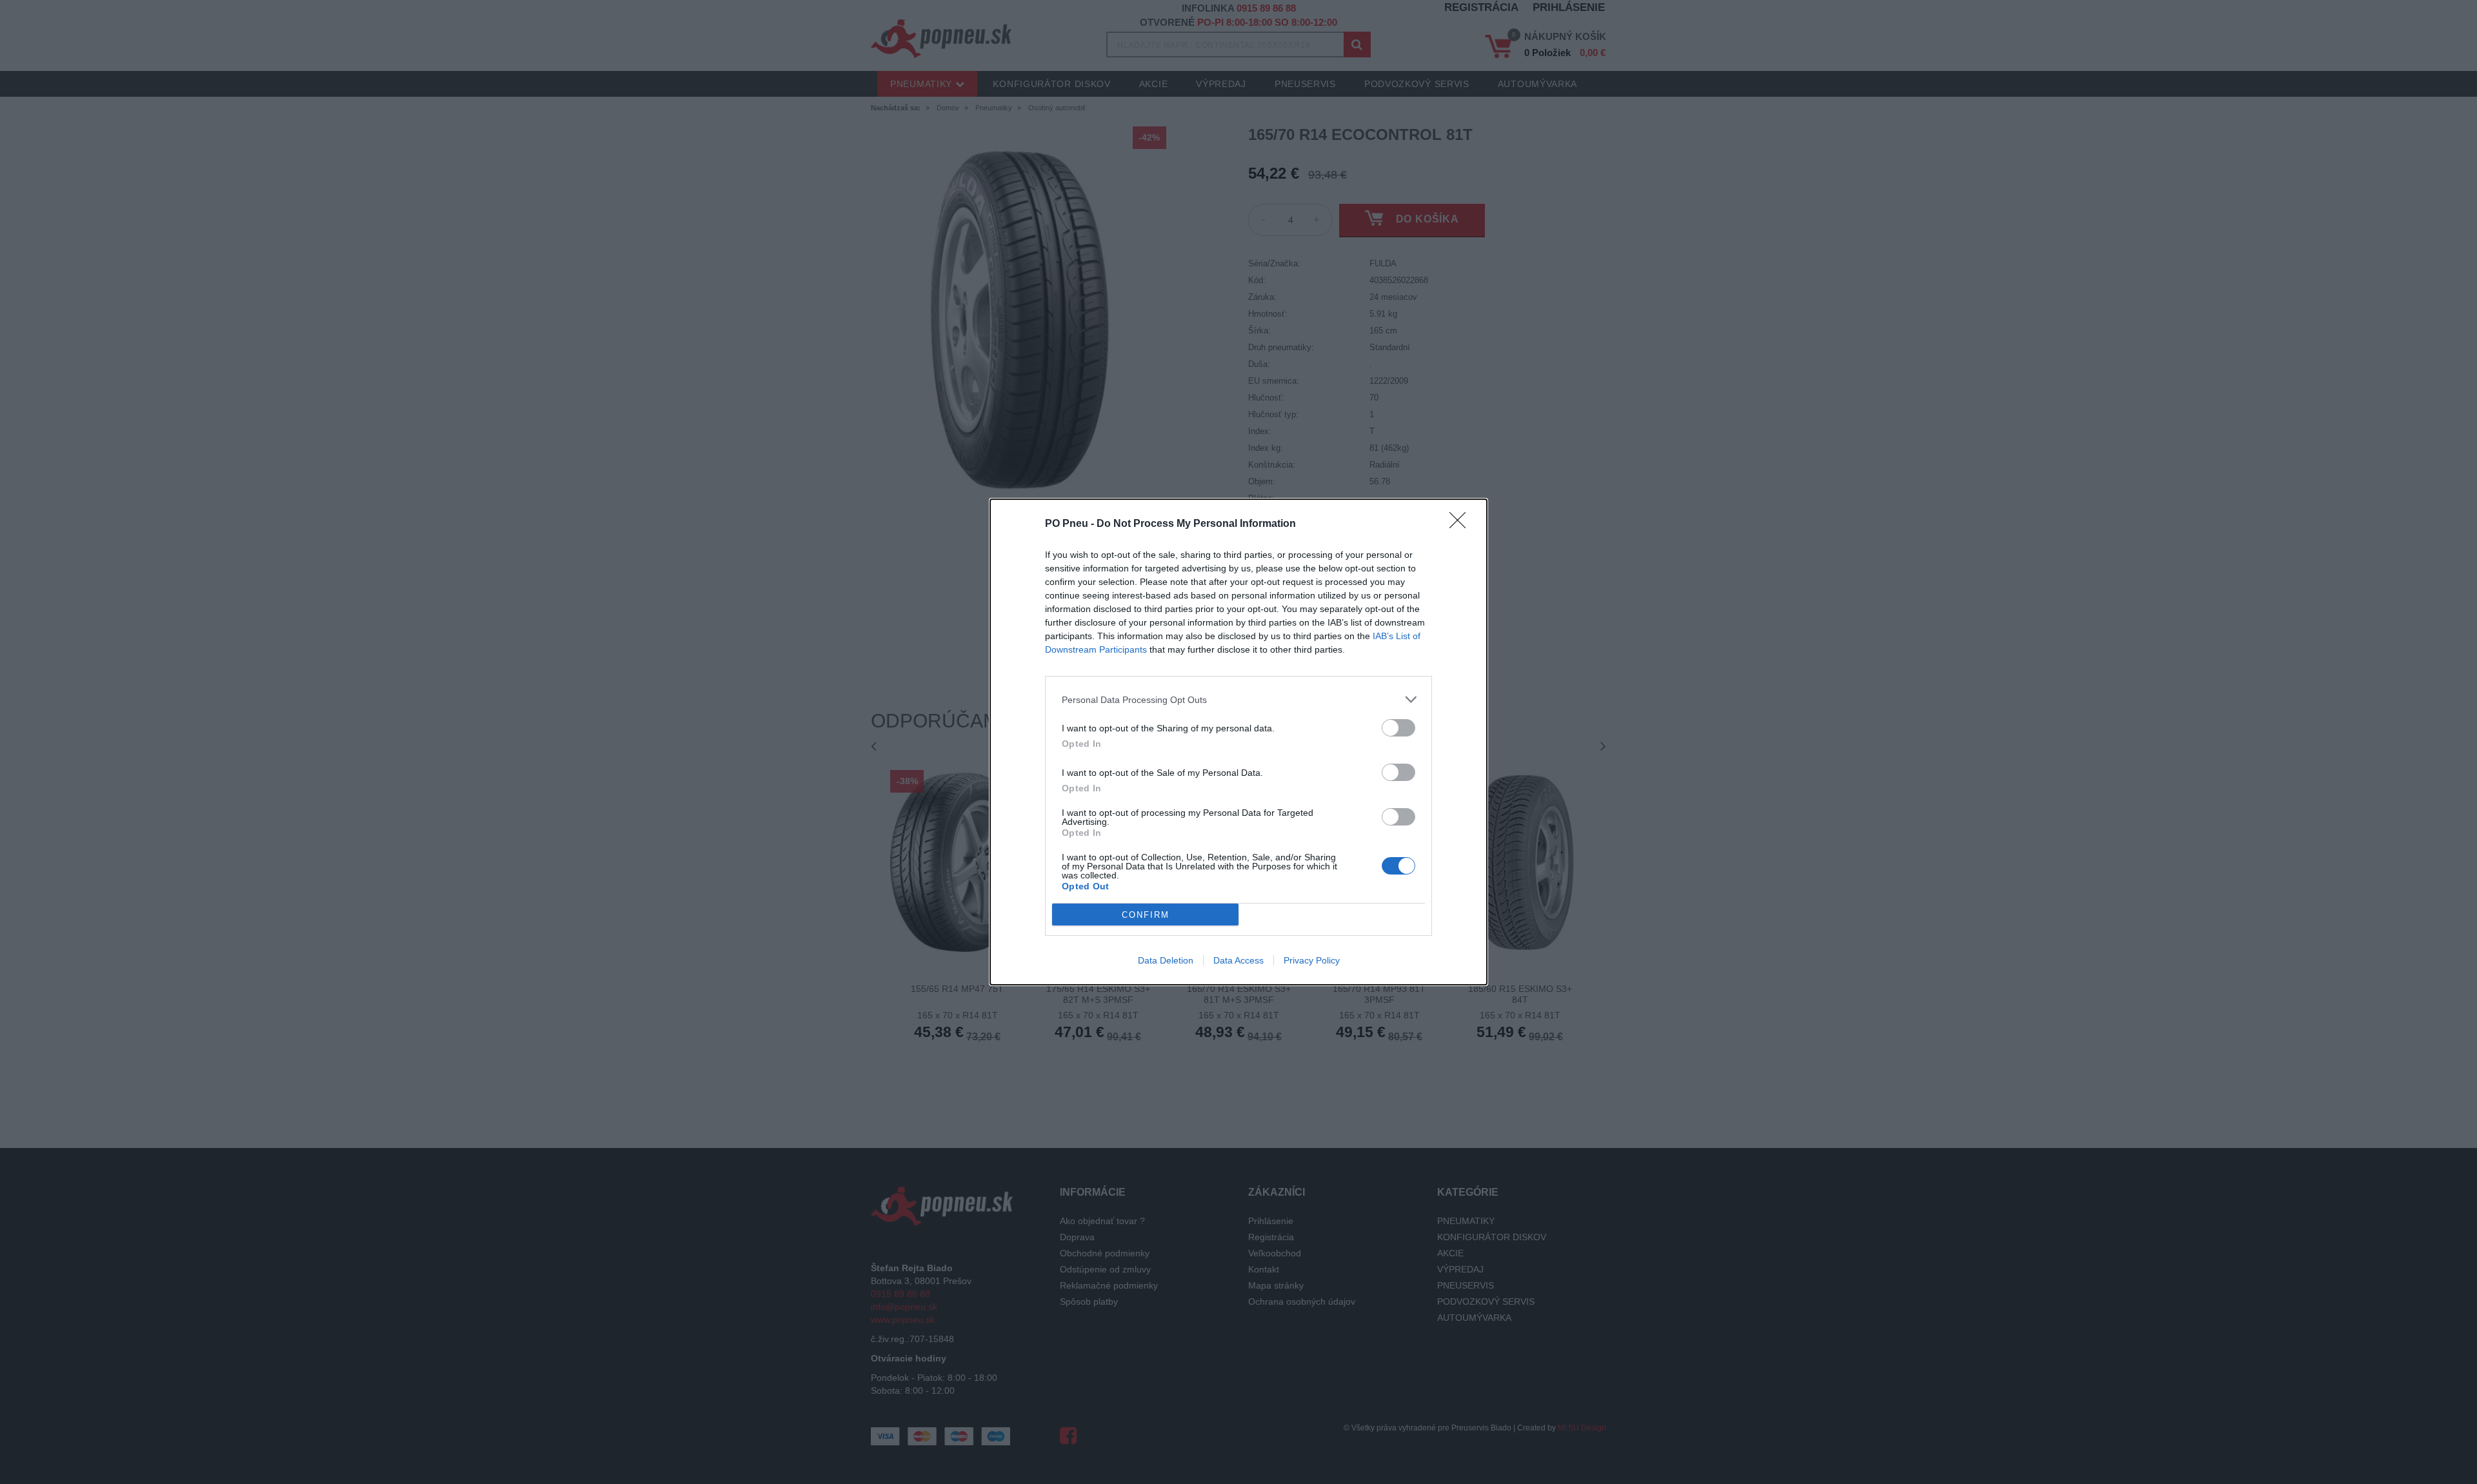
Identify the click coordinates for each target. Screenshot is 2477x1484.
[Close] (1462, 524)
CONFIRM (1146, 915)
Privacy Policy (1312, 960)
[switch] (1398, 728)
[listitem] (1238, 699)
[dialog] (1238, 742)
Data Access (1238, 960)
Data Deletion (1166, 960)
